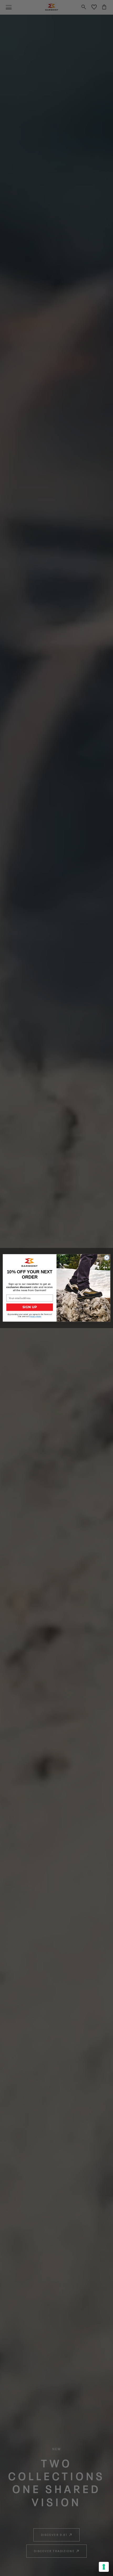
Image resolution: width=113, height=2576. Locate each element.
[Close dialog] (107, 1258)
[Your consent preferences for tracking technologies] (104, 2567)
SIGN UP (30, 1307)
